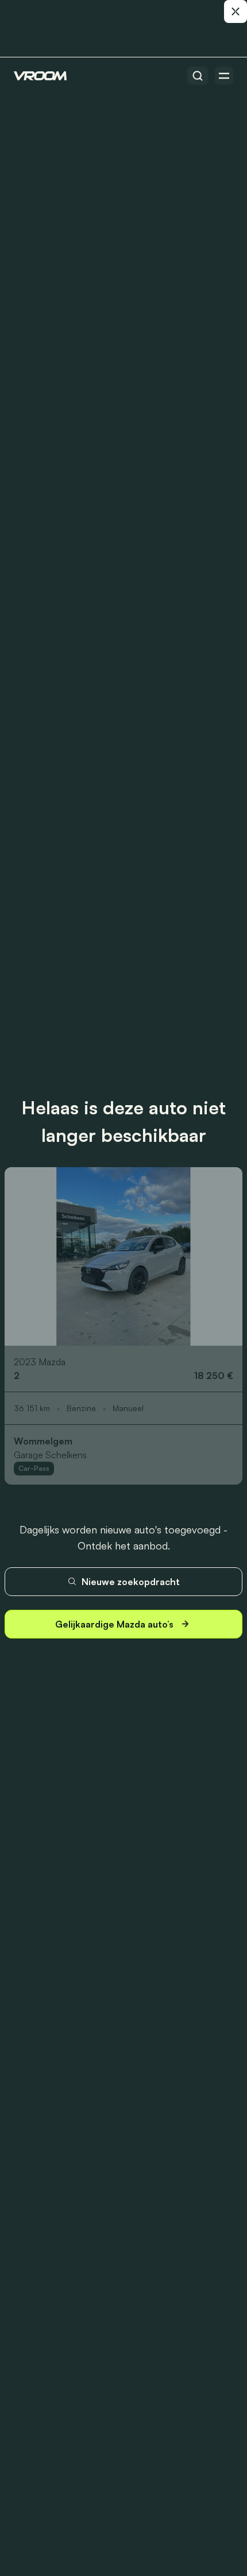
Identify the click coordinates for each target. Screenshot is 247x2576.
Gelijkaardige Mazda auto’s (114, 1624)
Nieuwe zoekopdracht (131, 1582)
